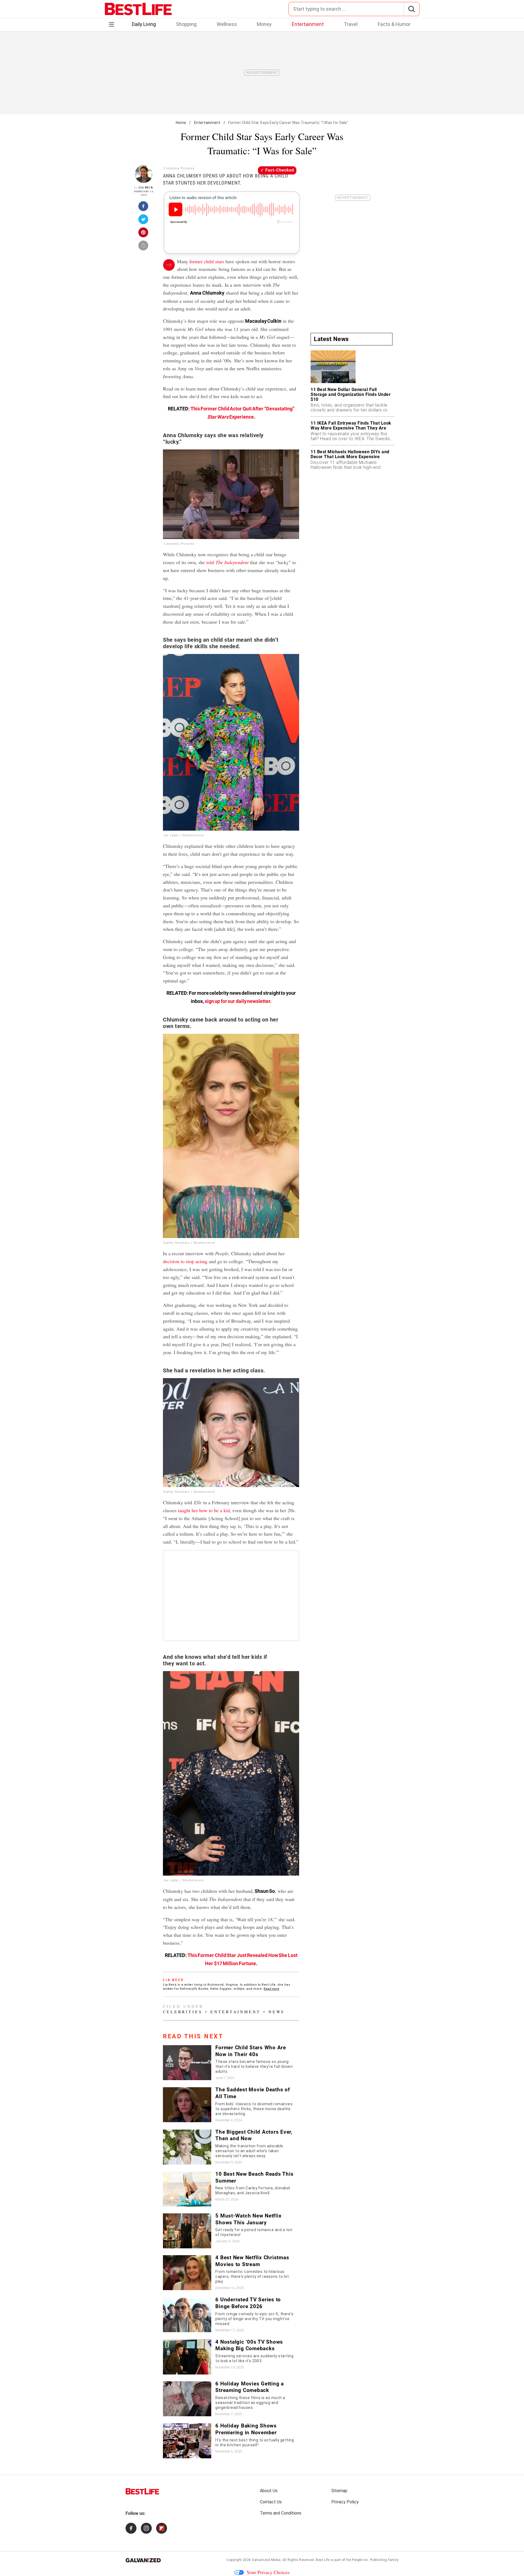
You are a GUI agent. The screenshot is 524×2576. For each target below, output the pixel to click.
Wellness (227, 24)
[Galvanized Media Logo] (143, 2560)
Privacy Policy (345, 2502)
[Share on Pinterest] (144, 234)
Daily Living (144, 24)
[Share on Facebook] (144, 208)
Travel (351, 24)
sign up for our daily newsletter (237, 1001)
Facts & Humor (394, 24)
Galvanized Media (266, 2560)
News (277, 2012)
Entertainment (308, 24)
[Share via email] (144, 247)
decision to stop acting (185, 1261)
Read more (272, 1989)
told (227, 562)
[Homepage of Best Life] (142, 2491)
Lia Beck (146, 187)
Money (264, 24)
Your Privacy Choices (268, 2572)
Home (181, 123)
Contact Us (271, 2502)
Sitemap (339, 2491)
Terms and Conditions (281, 2513)
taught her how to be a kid (204, 1510)
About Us (269, 2491)
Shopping (186, 24)
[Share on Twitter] (144, 221)
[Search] (411, 9)
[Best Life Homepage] (138, 9)
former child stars (207, 261)
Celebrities (183, 2012)
